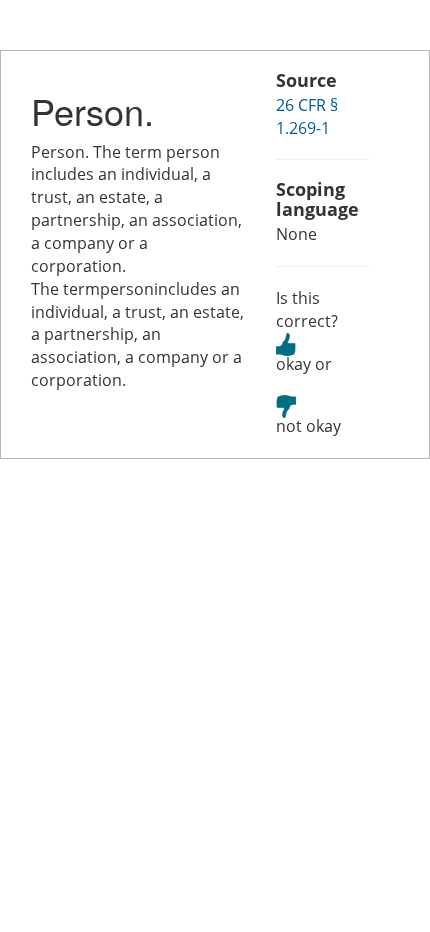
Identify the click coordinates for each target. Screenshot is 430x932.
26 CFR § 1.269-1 (307, 116)
